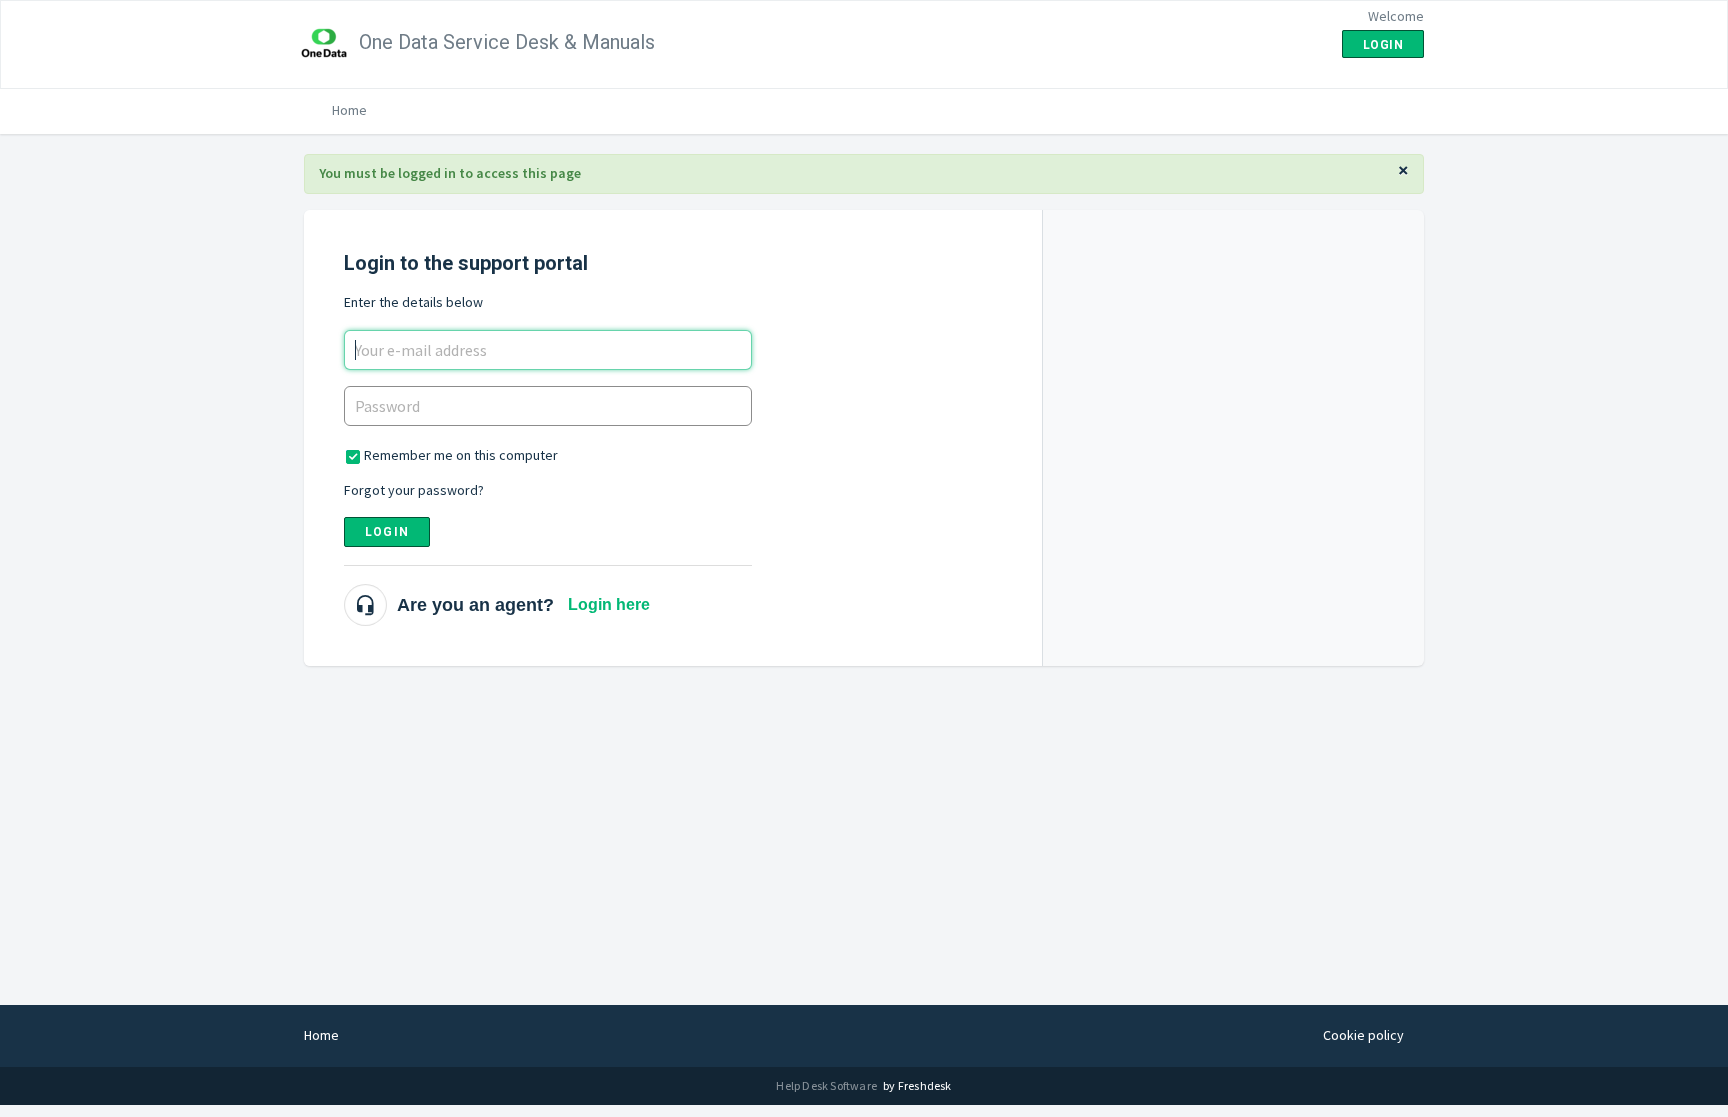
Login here (609, 604)
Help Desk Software (827, 1085)
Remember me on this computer (461, 455)
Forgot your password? (414, 490)
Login (387, 532)
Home (349, 110)
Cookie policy (1363, 1035)
